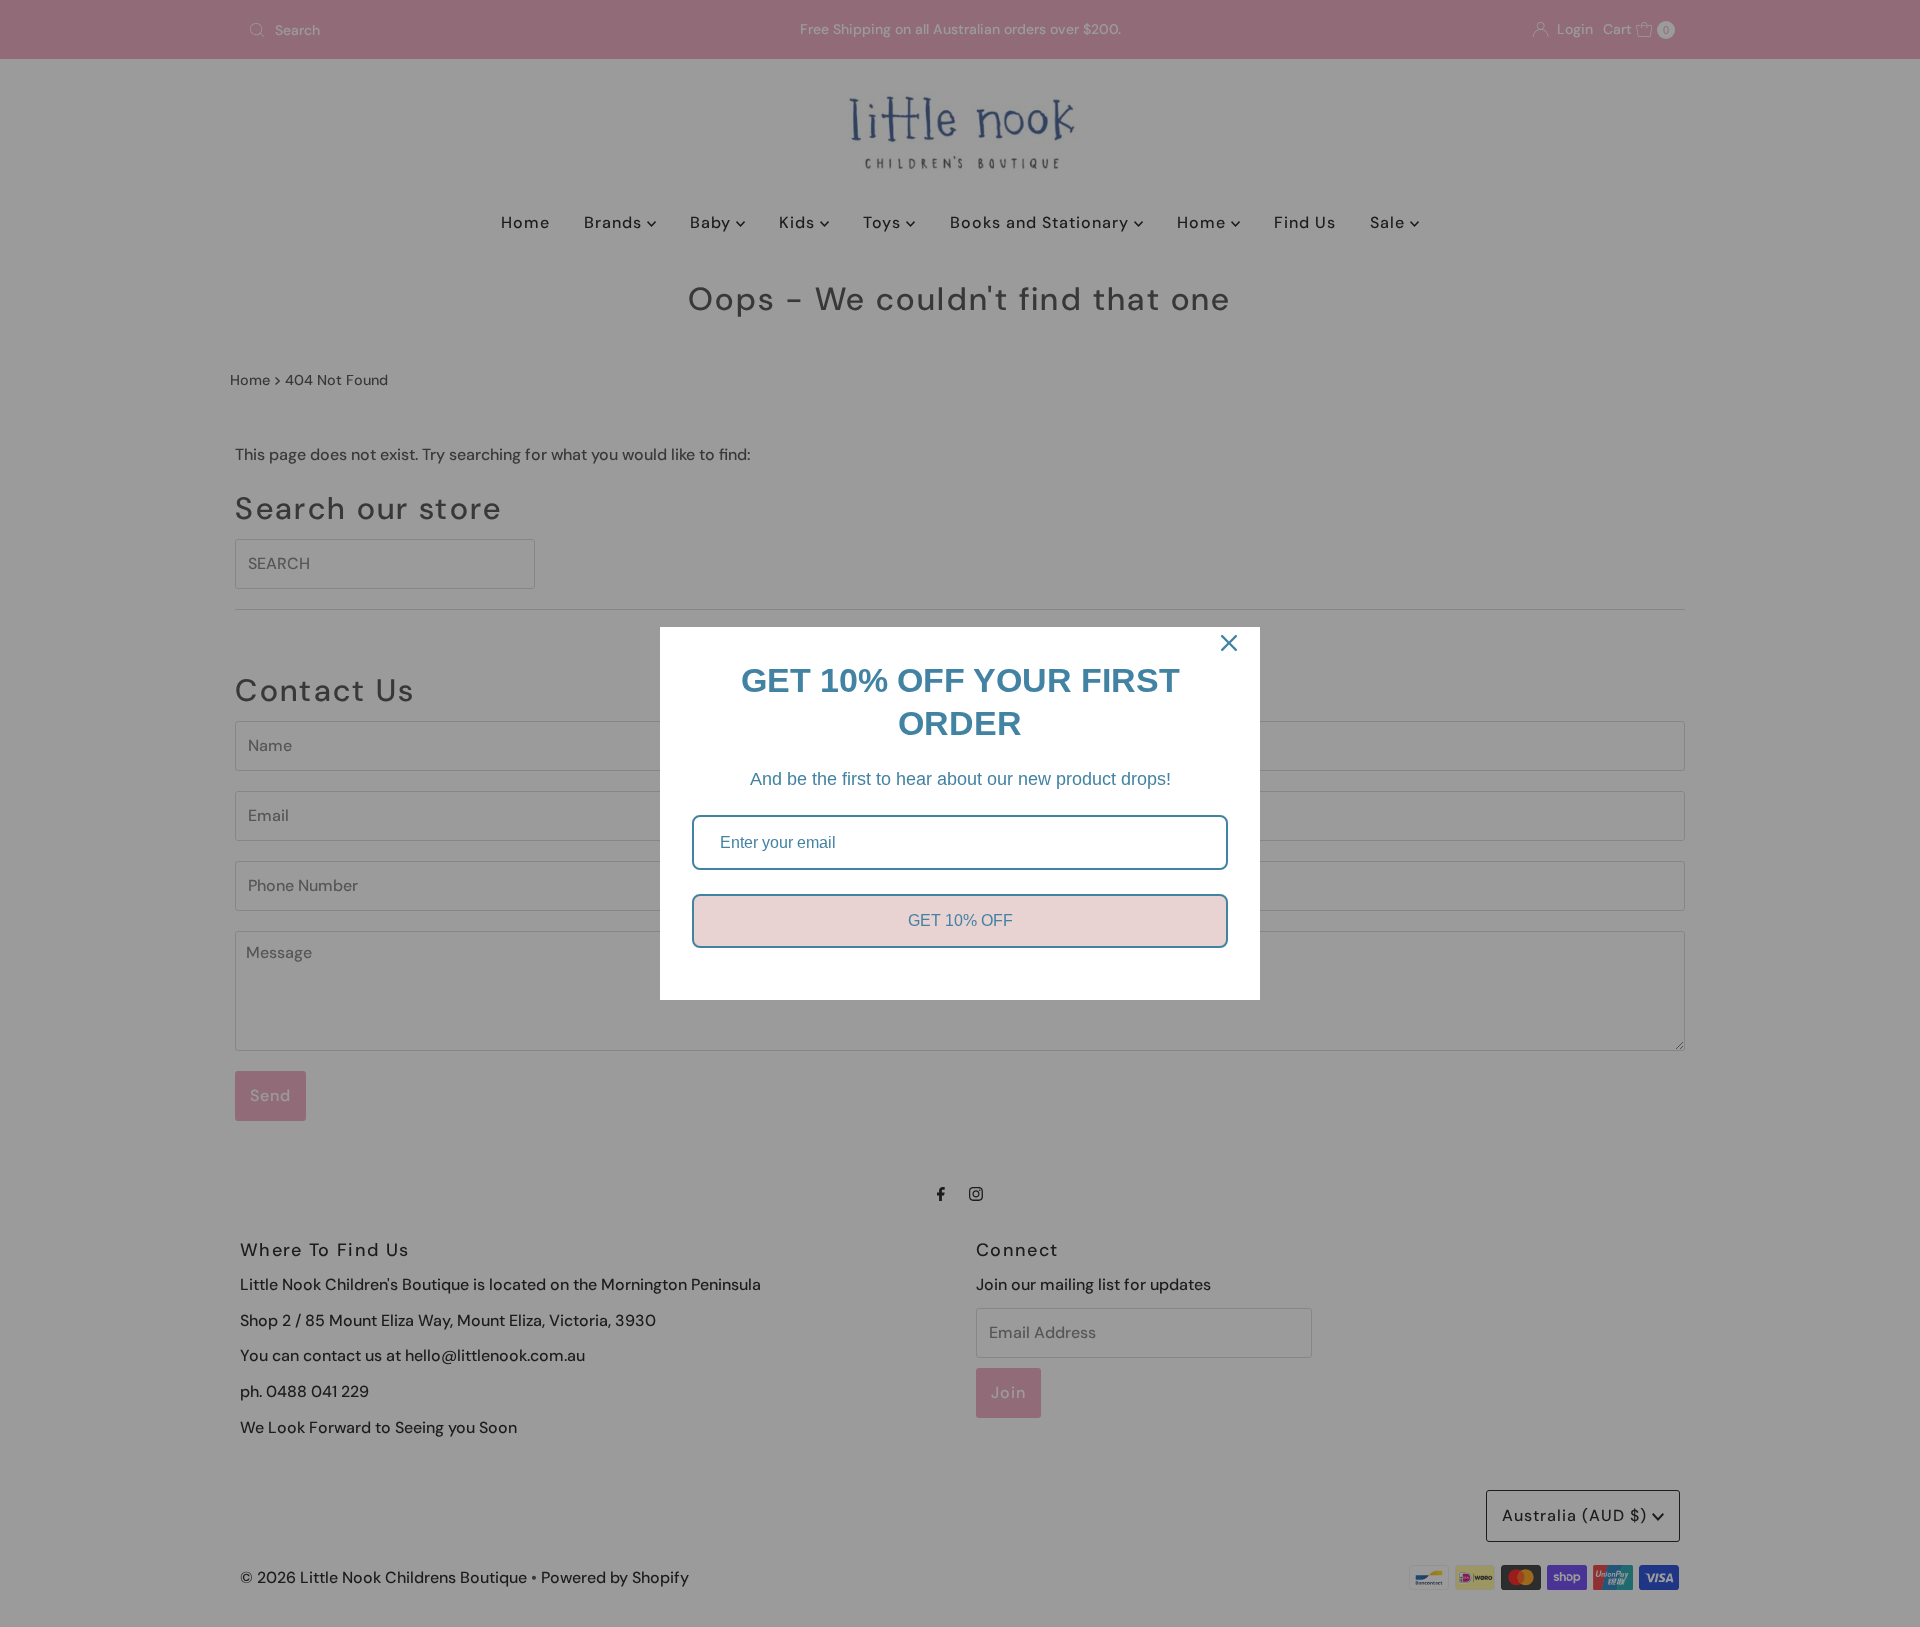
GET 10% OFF (960, 920)
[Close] (1229, 643)
